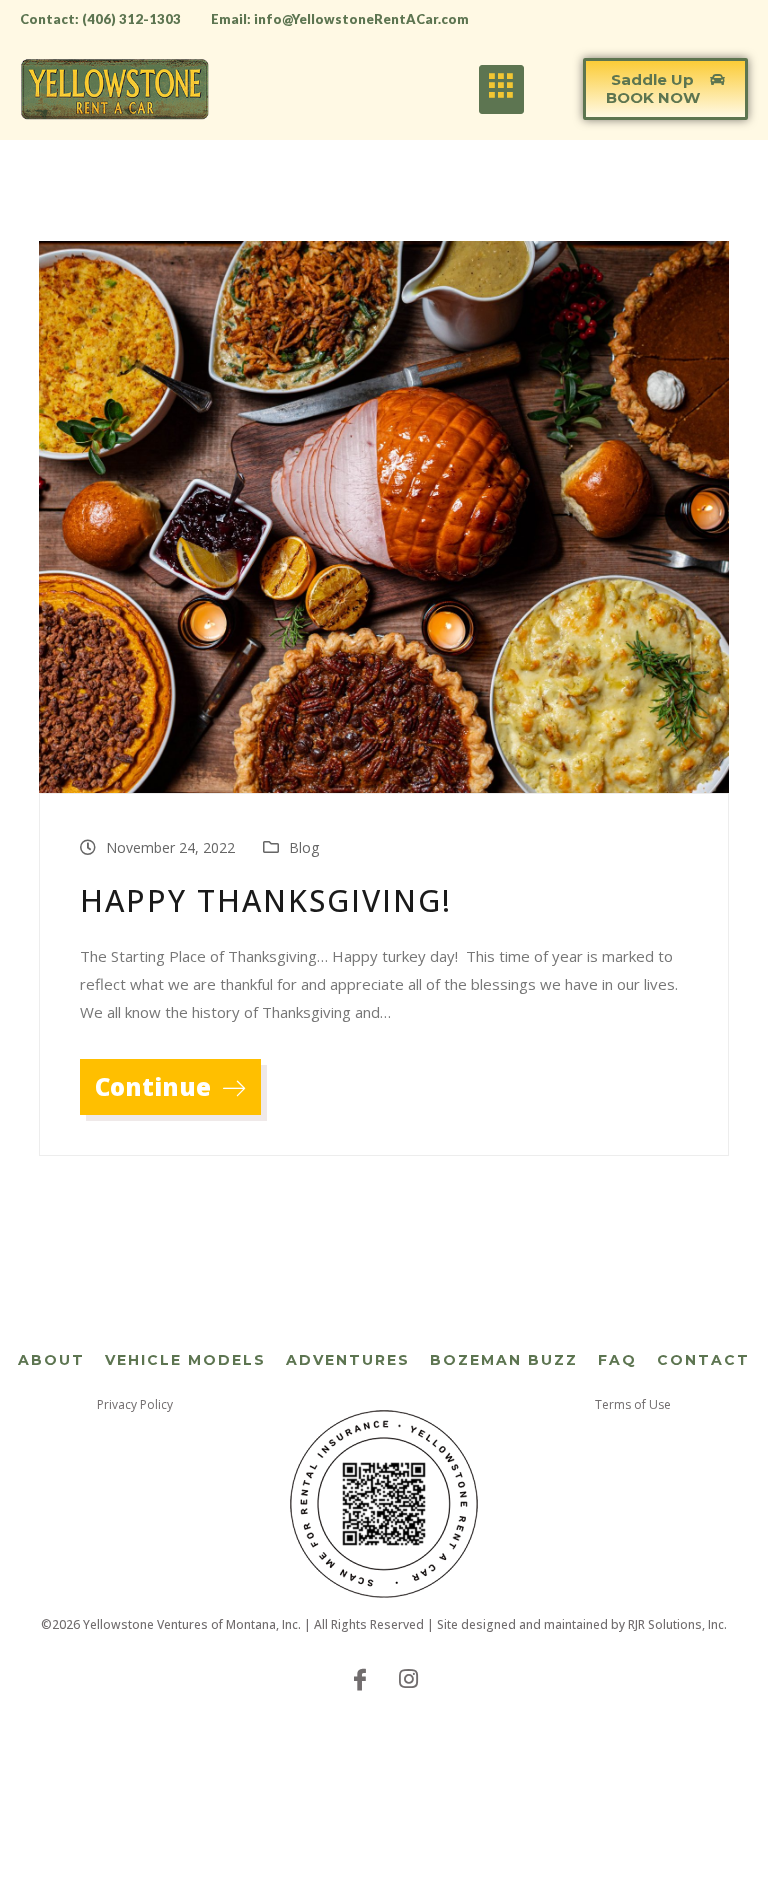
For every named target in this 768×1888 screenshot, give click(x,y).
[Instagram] (408, 1678)
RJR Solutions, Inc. (677, 1624)
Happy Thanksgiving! (266, 900)
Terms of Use (633, 1404)
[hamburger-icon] (501, 89)
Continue (156, 1086)
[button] (665, 89)
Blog (304, 847)
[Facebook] (360, 1678)
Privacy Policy (135, 1404)
